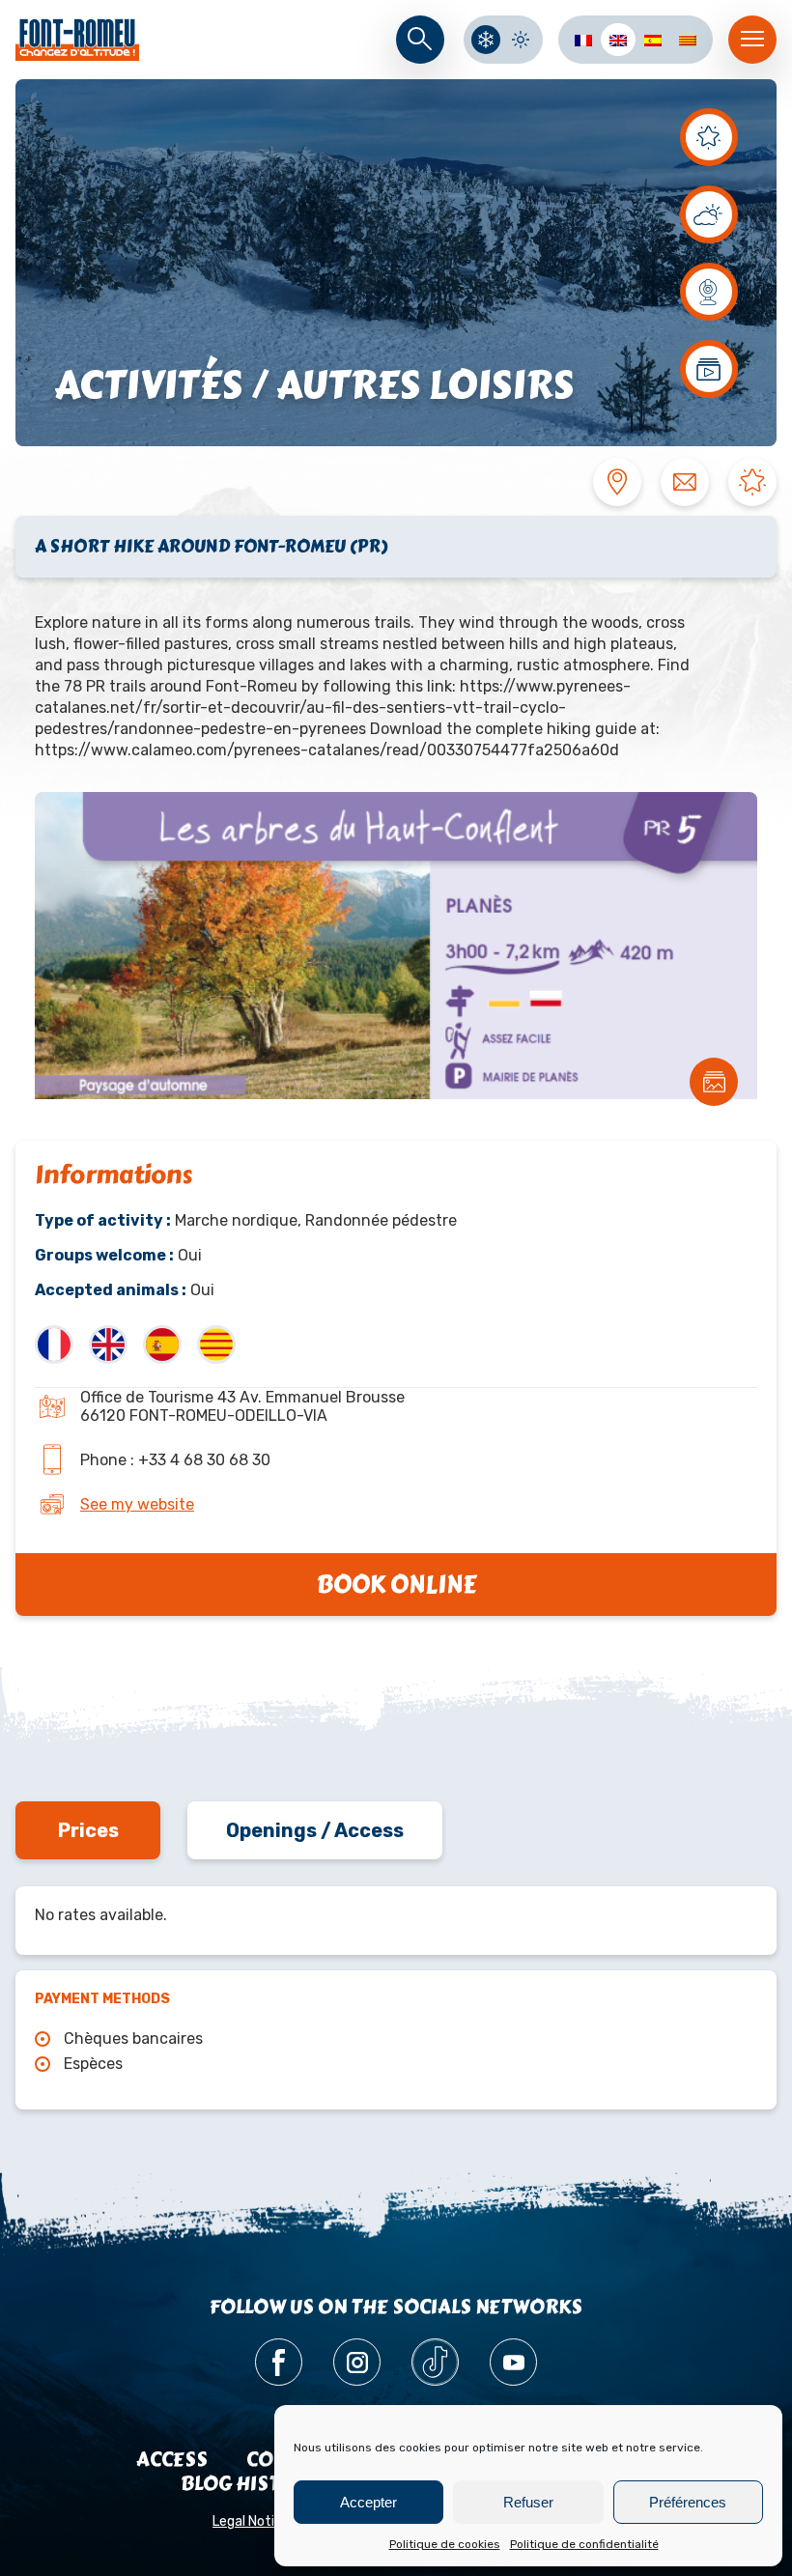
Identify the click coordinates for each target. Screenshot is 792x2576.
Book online (396, 1585)
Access (172, 2460)
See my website (137, 1504)
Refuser (528, 2502)
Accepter (368, 2502)
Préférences (688, 2502)
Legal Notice (251, 2521)
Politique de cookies (445, 2544)
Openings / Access (315, 1830)
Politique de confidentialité (584, 2544)
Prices (88, 1830)
